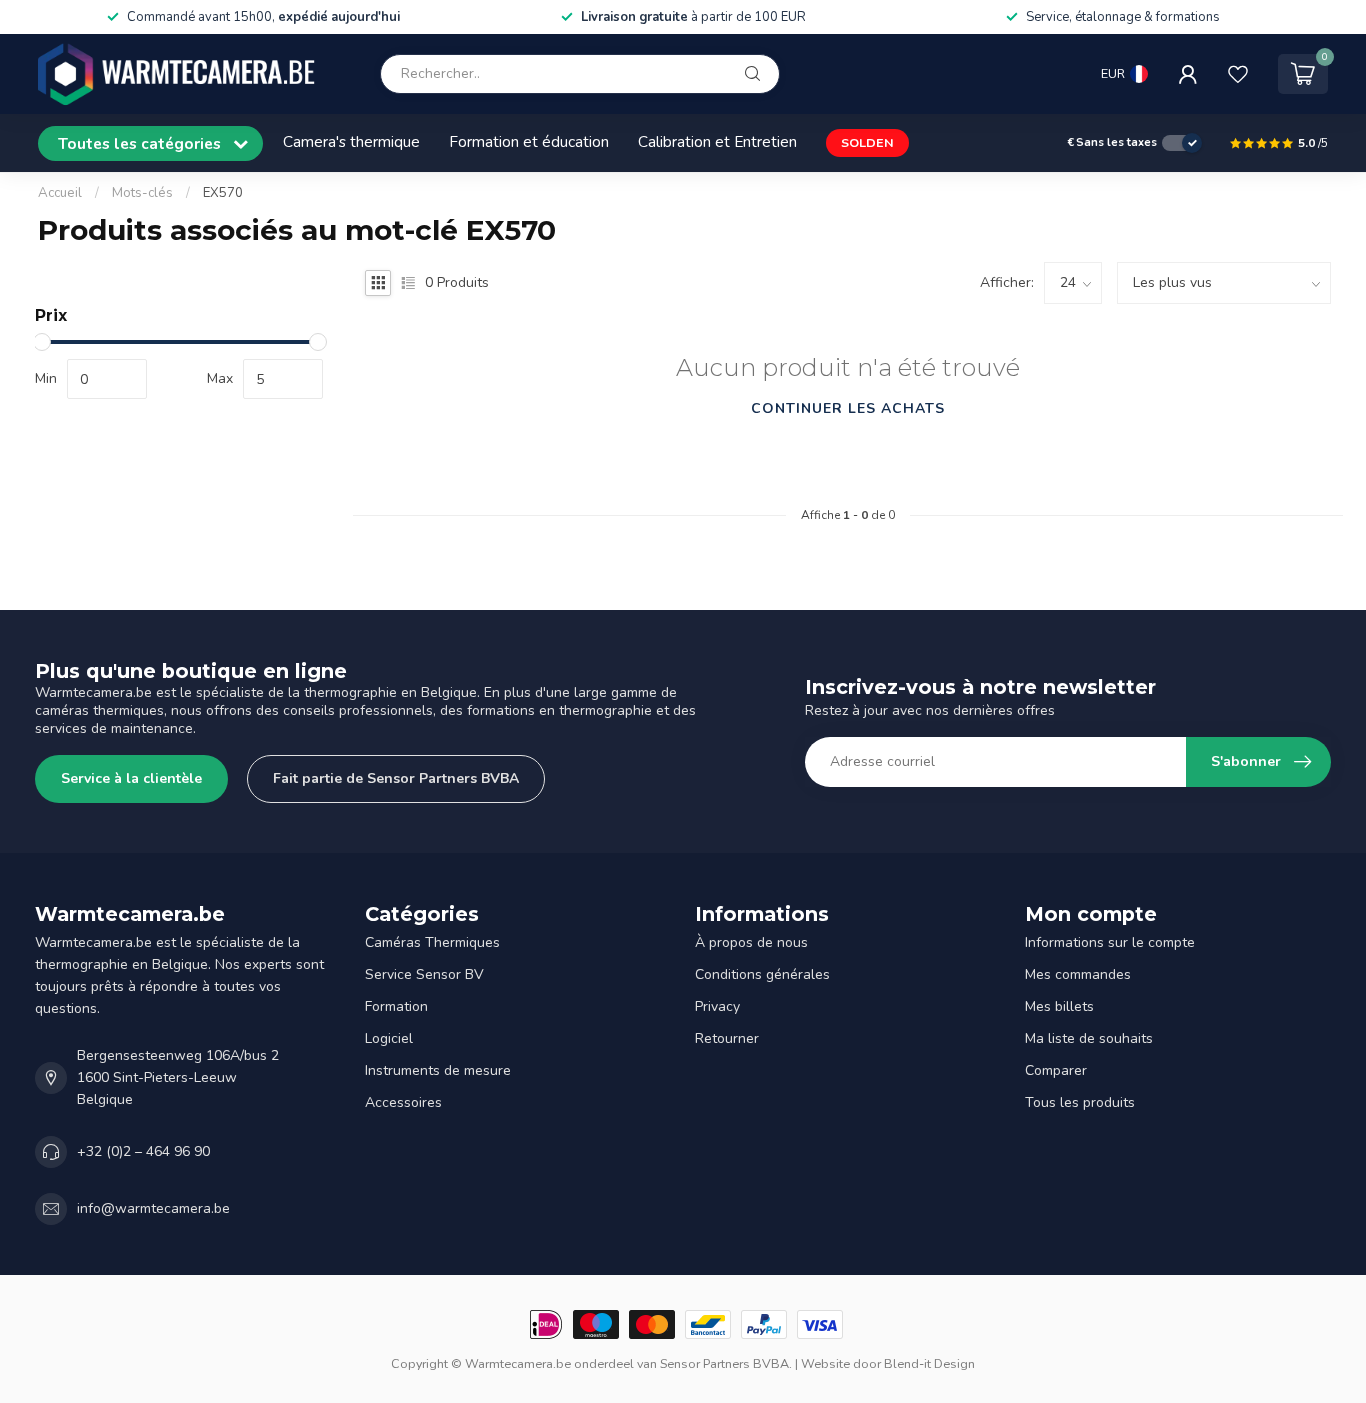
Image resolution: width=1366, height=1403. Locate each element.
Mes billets (1059, 1006)
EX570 (223, 193)
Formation (396, 1006)
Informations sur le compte (1110, 942)
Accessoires (403, 1102)
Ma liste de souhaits (1089, 1038)
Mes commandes (1078, 974)
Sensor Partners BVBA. (726, 1363)
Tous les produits (1080, 1102)
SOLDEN (867, 142)
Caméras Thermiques (432, 942)
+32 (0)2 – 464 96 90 (143, 1151)
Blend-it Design (929, 1363)
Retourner (727, 1038)
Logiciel (389, 1038)
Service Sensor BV (424, 974)
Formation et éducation (529, 141)
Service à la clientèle (131, 778)
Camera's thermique (351, 141)
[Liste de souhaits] (1238, 74)
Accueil (60, 193)
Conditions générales (762, 974)
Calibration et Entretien (717, 141)
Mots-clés (142, 193)
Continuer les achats (848, 408)
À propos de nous (751, 942)
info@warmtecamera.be (153, 1208)
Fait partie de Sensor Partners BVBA (396, 778)
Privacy (717, 1006)
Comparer (1056, 1070)
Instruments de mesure (438, 1070)
